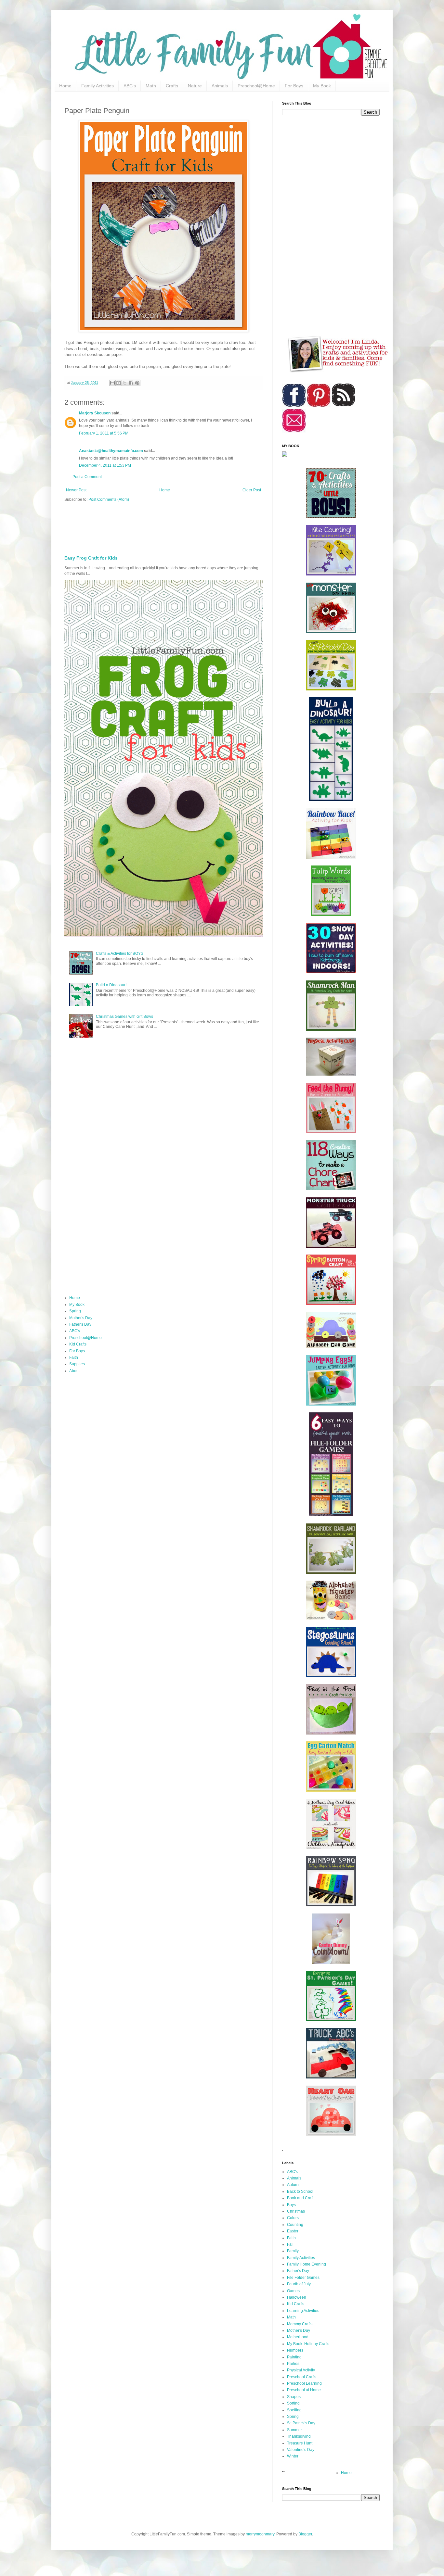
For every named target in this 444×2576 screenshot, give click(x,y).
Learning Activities (303, 2311)
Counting (295, 2225)
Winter (293, 2456)
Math (151, 86)
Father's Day (80, 1324)
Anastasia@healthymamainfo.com (111, 451)
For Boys (294, 86)
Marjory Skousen (95, 413)
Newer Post (76, 490)
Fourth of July (299, 2284)
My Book (322, 86)
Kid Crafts (78, 1344)
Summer (294, 2430)
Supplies (77, 1364)
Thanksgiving (299, 2436)
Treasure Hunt (300, 2443)
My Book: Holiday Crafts (308, 2344)
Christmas (296, 2211)
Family (293, 2251)
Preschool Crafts (302, 2377)
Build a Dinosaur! (111, 985)
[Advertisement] (222, 526)
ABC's (130, 86)
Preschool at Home (304, 2390)
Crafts (172, 86)
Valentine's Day (301, 2450)
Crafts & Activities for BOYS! (120, 953)
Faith (74, 1357)
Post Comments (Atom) (109, 499)
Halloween (297, 2297)
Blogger (305, 2534)
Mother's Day (81, 1318)
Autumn (294, 2185)
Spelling (294, 2410)
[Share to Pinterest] (137, 383)
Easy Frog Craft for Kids (91, 558)
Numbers (295, 2350)
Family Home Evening (307, 2264)
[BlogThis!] (119, 383)
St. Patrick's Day (301, 2423)
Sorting (293, 2403)
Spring (75, 1311)
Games (293, 2291)
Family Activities (98, 86)
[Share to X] (125, 383)
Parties (293, 2364)
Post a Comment (87, 477)
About (74, 1371)
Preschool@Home (256, 86)
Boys (291, 2205)
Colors (293, 2218)
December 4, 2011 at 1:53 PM (105, 465)
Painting (294, 2357)
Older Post (252, 490)
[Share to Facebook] (131, 383)
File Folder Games (303, 2278)
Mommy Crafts (300, 2324)
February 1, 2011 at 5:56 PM (104, 433)
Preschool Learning (304, 2383)
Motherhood (298, 2337)
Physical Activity (301, 2370)
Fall (290, 2244)
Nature (195, 86)
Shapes (294, 2397)
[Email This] (112, 383)
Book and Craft (300, 2198)
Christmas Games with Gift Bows (124, 1017)
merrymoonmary (260, 2534)
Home (65, 86)
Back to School (300, 2191)
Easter (293, 2231)
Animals (220, 86)
